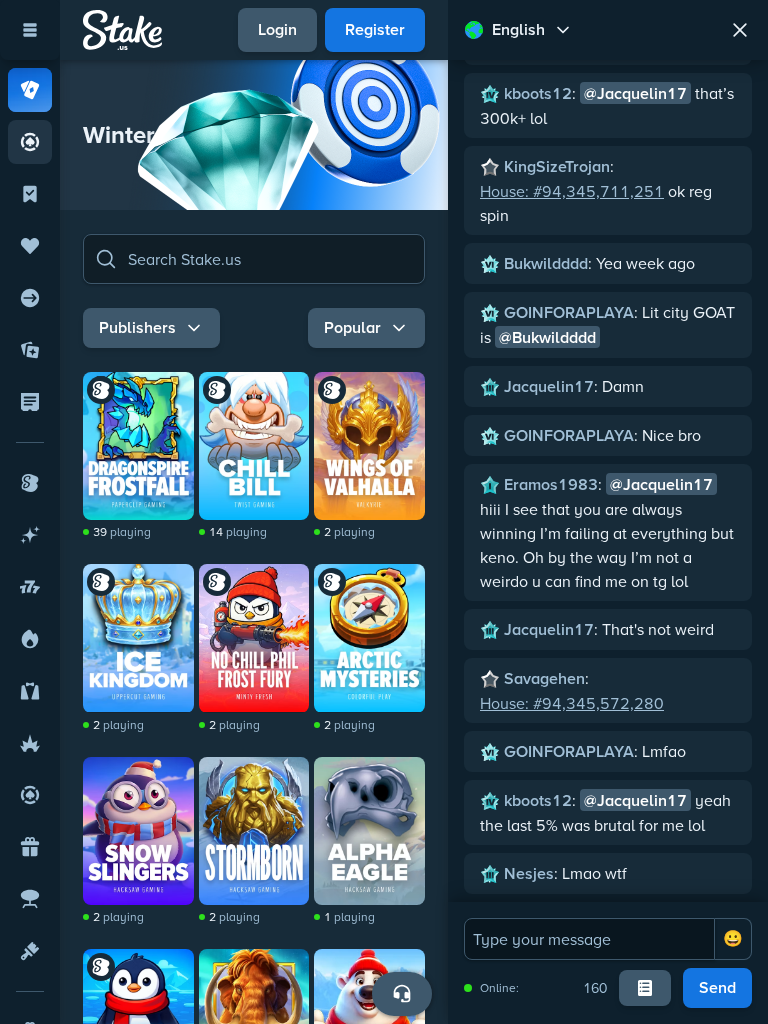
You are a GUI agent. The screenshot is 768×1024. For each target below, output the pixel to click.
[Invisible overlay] (138, 446)
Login (277, 29)
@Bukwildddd (547, 337)
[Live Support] (402, 994)
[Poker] (30, 142)
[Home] (122, 30)
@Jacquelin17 (635, 93)
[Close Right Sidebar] (740, 30)
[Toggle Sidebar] (30, 30)
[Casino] (30, 90)
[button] (254, 259)
